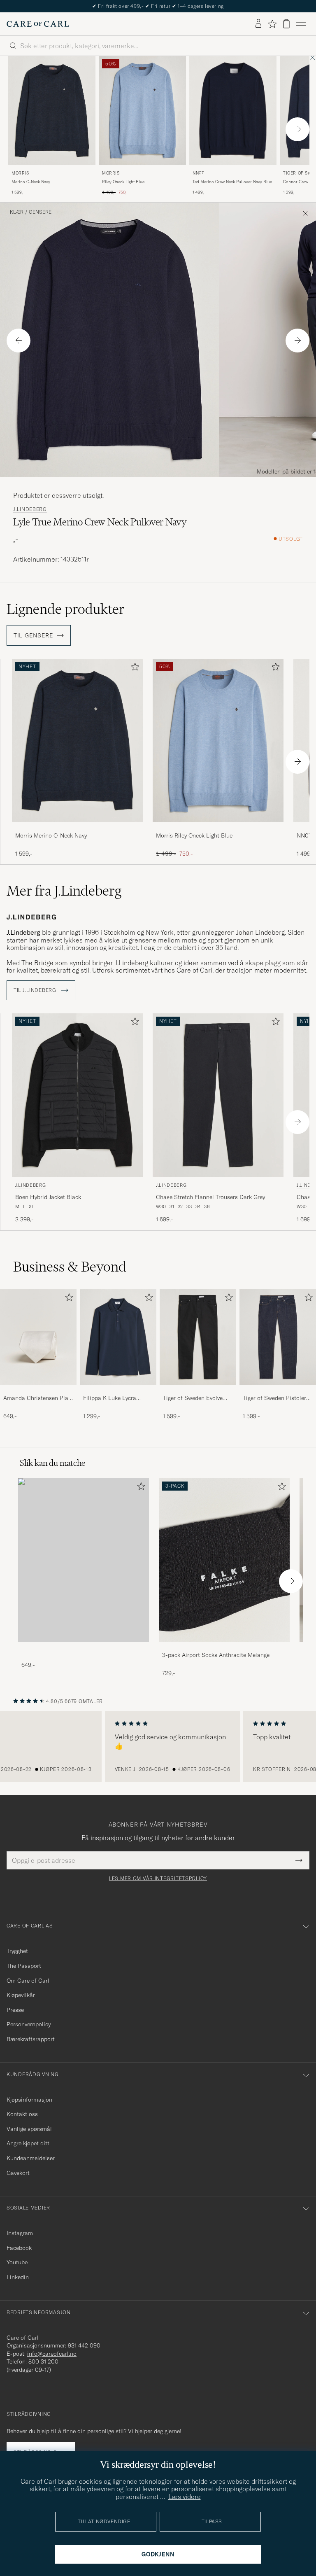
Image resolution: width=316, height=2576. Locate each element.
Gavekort (18, 2173)
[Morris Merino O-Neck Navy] (77, 828)
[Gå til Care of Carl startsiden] (38, 24)
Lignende (66, 609)
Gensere (40, 212)
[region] (158, 1747)
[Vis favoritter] (272, 24)
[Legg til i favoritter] (133, 668)
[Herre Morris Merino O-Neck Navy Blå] (52, 111)
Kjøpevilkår (21, 1995)
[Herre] (84, 1560)
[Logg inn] (258, 24)
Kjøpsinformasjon (29, 2100)
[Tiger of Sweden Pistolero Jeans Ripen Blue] (278, 1390)
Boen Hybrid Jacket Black (48, 1197)
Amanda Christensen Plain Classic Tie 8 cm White (38, 1398)
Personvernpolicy (29, 2024)
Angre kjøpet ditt (28, 2143)
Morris (20, 173)
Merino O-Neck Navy (31, 182)
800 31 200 (43, 2361)
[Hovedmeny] (301, 24)
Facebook (19, 2248)
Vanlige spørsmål (29, 2129)
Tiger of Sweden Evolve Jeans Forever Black (193, 1398)
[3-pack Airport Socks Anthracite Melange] (224, 1647)
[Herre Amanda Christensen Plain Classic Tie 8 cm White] (38, 1337)
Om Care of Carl (28, 1981)
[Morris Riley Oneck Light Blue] (218, 828)
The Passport (24, 1966)
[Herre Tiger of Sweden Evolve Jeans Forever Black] (198, 1337)
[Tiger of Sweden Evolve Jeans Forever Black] (198, 1390)
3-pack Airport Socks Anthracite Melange (216, 1655)
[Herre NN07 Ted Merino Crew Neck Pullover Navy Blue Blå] (233, 111)
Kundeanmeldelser (31, 2158)
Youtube (17, 2262)
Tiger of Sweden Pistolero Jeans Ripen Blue (276, 1398)
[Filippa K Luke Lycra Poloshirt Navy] (118, 1390)
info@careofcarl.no (52, 2354)
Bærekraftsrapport (31, 2039)
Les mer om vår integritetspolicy (158, 1878)
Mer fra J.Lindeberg (64, 891)
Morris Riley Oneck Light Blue (194, 835)
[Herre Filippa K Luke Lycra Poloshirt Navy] (118, 1337)
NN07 (198, 173)
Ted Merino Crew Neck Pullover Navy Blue (232, 182)
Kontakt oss (22, 2114)
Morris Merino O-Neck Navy (51, 835)
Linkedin (18, 2277)
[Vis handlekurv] (286, 24)
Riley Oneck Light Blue (123, 182)
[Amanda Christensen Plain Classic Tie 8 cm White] (38, 1390)
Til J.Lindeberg (36, 990)
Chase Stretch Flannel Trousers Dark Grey (210, 1197)
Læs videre (185, 2497)
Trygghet (17, 1951)
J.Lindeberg (30, 509)
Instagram (20, 2233)
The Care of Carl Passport (158, 6)
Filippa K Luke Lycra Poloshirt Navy (110, 1398)
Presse (15, 2010)
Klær (17, 212)
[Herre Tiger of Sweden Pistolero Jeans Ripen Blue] (278, 1337)
